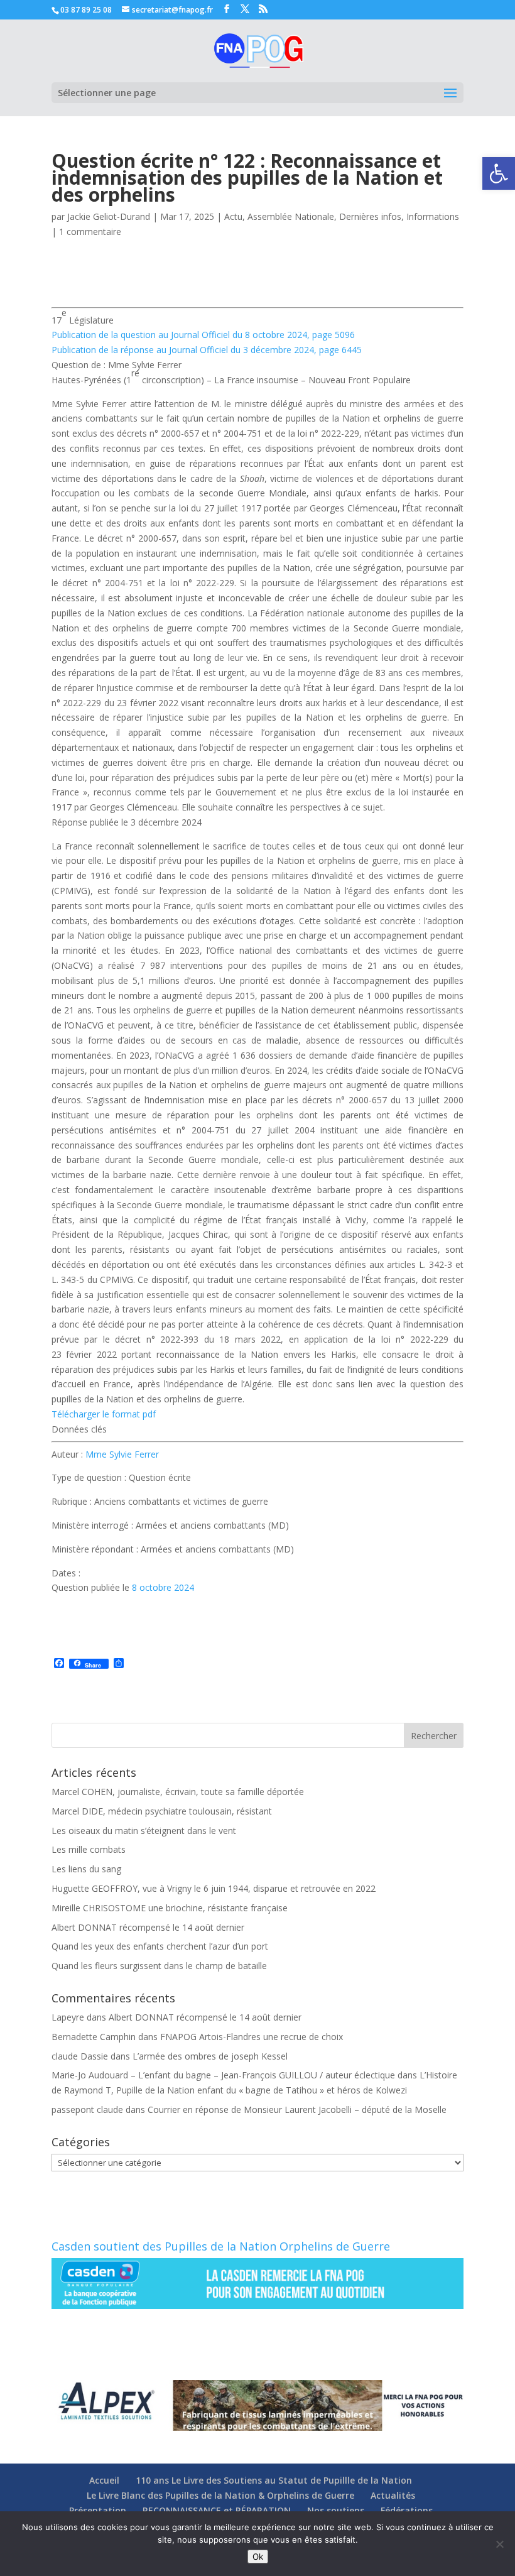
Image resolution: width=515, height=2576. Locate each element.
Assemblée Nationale (291, 216)
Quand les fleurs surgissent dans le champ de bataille (159, 1966)
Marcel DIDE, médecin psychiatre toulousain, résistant (162, 1811)
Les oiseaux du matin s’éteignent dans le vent (144, 1831)
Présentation (98, 2510)
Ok (258, 2557)
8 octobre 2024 (163, 1587)
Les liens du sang (86, 1869)
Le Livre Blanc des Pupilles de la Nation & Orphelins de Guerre (220, 2495)
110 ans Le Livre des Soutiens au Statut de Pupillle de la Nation (274, 2480)
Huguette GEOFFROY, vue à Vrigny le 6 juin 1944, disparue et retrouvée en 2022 (214, 1888)
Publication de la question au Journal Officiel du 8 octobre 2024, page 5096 (203, 335)
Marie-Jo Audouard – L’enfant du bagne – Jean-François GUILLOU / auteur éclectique (223, 2075)
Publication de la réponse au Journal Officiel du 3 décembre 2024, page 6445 (207, 350)
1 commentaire (90, 232)
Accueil (104, 2480)
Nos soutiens (336, 2510)
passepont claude (87, 2109)
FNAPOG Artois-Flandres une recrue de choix (252, 2037)
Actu (233, 216)
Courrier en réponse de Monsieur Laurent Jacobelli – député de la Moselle (297, 2109)
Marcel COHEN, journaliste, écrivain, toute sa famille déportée (178, 1792)
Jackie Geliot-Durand (109, 216)
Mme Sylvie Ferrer (122, 1454)
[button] (499, 173)
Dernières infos (370, 216)
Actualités (393, 2495)
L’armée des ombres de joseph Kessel (210, 2056)
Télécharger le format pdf (104, 1414)
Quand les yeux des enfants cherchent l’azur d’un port (160, 1946)
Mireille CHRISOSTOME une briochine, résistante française (170, 1908)
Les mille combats (89, 1849)
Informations (433, 216)
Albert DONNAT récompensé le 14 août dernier (148, 1927)
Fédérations (407, 2510)
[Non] (499, 2544)
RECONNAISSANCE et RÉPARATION (217, 2510)
